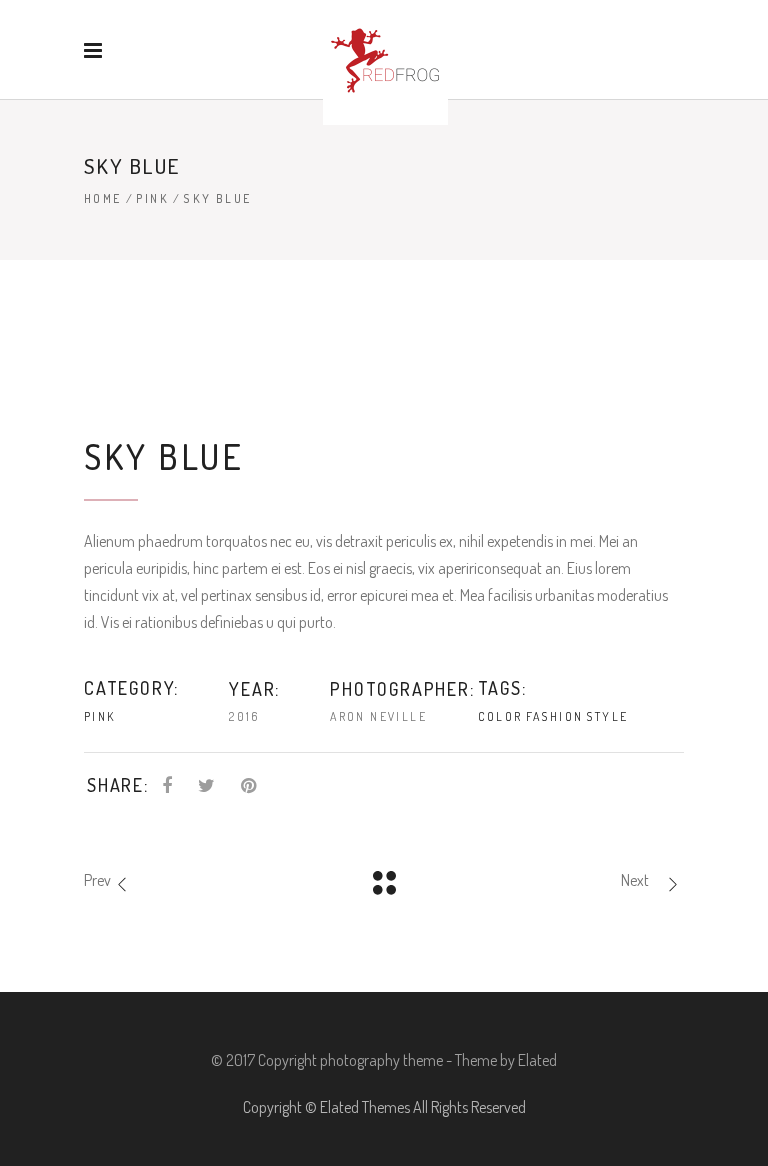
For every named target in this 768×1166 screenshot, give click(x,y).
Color (500, 716)
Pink (153, 198)
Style (607, 716)
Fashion (555, 716)
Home (103, 198)
